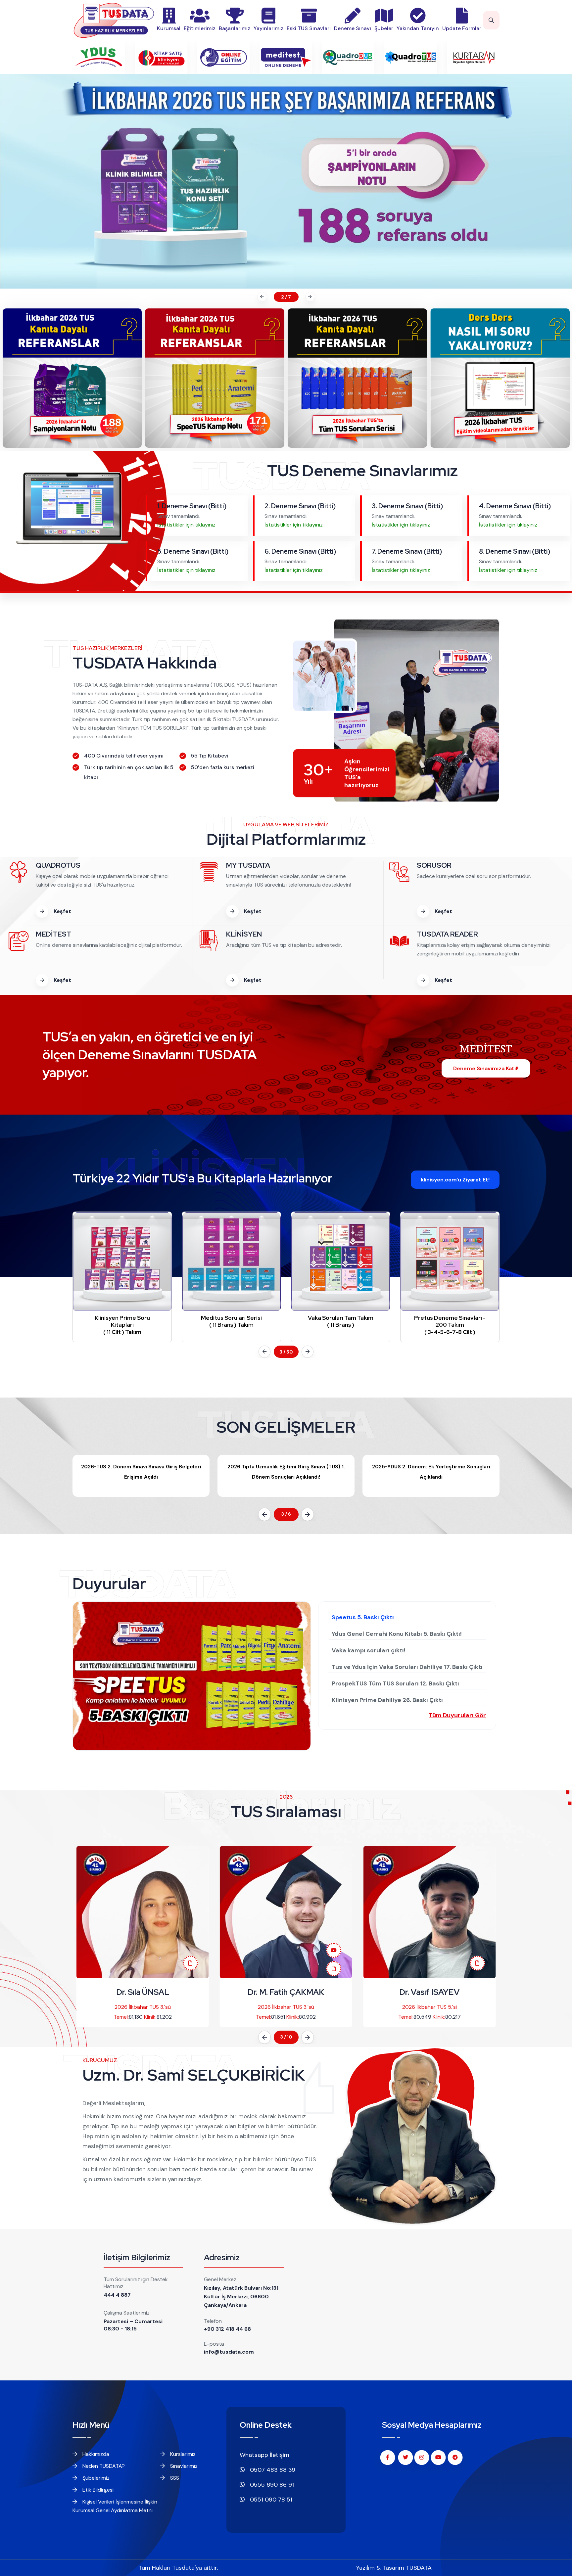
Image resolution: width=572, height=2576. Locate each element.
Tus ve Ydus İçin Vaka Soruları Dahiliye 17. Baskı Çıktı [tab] (407, 1667)
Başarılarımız (235, 28)
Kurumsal (169, 28)
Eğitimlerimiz (200, 28)
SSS (174, 2478)
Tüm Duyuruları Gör (457, 1715)
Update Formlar (462, 28)
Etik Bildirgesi (97, 2490)
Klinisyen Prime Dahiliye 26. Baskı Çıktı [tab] (387, 1700)
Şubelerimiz (95, 2478)
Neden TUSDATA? (103, 2466)
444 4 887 (117, 2295)
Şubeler (384, 28)
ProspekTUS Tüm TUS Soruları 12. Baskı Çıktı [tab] (395, 1683)
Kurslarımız (182, 2454)
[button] (261, 297)
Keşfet (62, 911)
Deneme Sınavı (353, 28)
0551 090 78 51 (270, 2500)
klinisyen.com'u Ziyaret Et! (455, 1180)
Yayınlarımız (268, 28)
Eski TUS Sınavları (309, 28)
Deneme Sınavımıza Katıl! (486, 1068)
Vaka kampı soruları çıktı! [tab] (369, 1650)
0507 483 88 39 (272, 2470)
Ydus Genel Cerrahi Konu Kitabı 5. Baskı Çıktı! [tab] (397, 1634)
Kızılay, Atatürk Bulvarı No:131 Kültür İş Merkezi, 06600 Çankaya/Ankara (241, 2297)
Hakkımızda (95, 2454)
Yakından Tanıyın (418, 28)
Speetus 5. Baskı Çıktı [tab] (363, 1617)
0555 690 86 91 (271, 2485)
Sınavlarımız (183, 2466)
